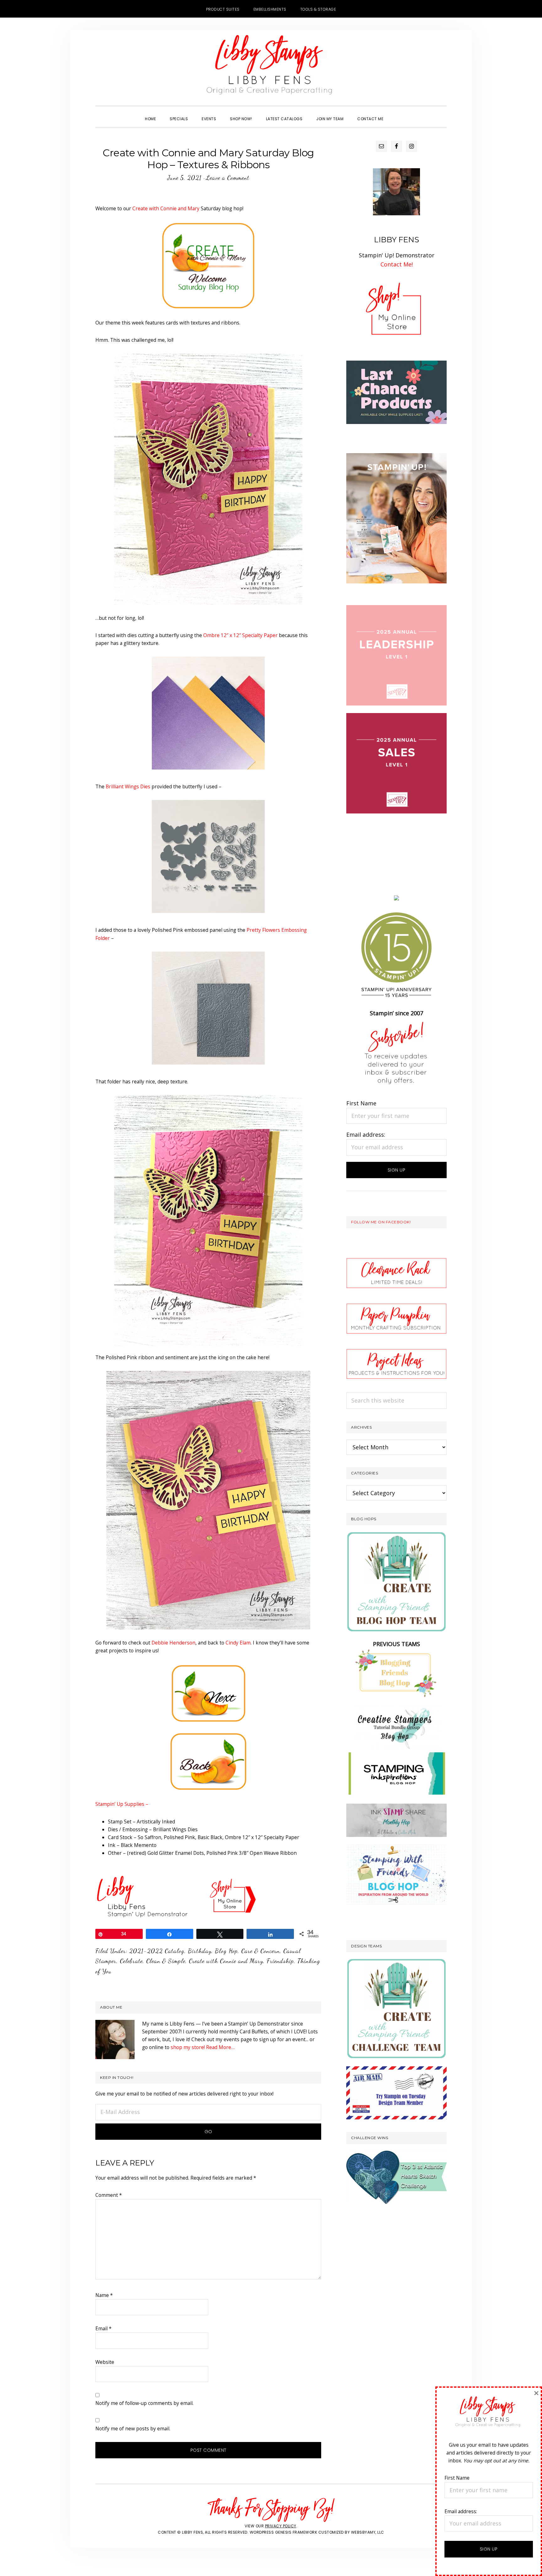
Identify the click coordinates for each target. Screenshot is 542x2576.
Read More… (220, 2047)
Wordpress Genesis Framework (284, 2532)
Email (104, 2328)
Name (104, 2295)
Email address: (366, 1135)
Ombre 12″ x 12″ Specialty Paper (240, 635)
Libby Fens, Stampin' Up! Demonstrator (271, 68)
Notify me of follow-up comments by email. (144, 2403)
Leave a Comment (228, 178)
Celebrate (131, 1961)
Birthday (200, 1951)
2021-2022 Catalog (157, 1951)
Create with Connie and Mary (166, 208)
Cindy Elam (238, 1643)
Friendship (280, 1961)
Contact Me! (397, 264)
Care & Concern (260, 1951)
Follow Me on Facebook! (381, 1222)
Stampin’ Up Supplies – (122, 1804)
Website (105, 2362)
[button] (397, 113)
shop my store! (188, 2047)
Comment (109, 2195)
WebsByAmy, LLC (368, 2532)
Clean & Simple (166, 1961)
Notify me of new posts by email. (133, 2428)
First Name (361, 1103)
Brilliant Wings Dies (128, 786)
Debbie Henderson (173, 1643)
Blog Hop (226, 1951)
